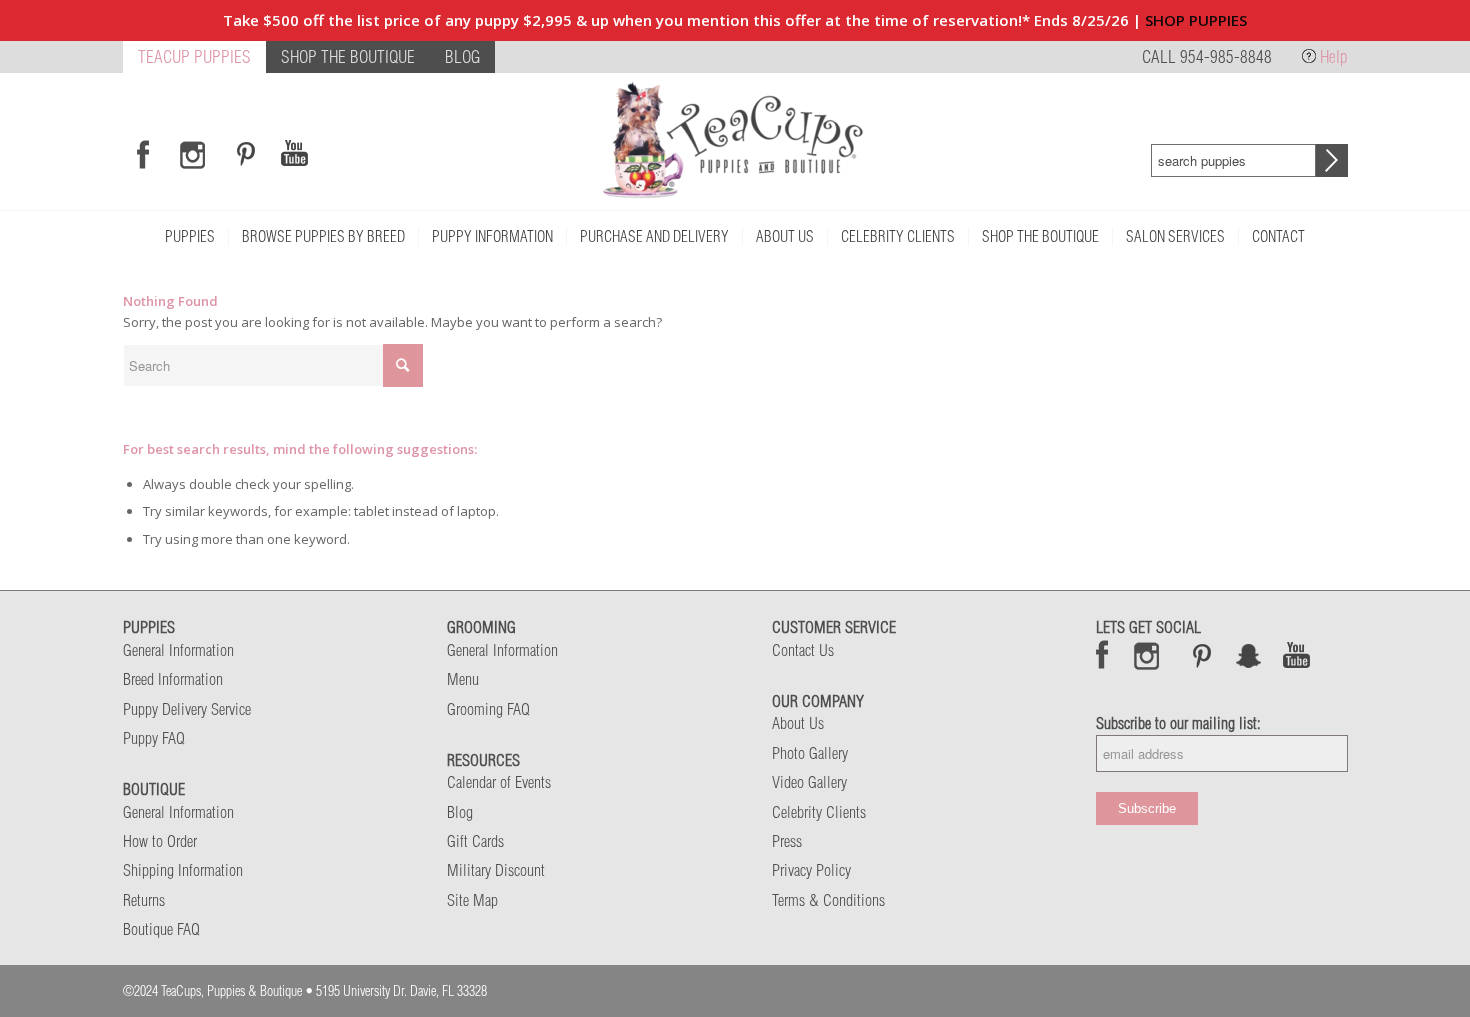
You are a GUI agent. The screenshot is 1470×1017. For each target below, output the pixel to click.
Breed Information (173, 679)
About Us (798, 723)
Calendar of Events (499, 782)
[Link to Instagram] (192, 154)
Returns (144, 900)
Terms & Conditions (828, 900)
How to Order (160, 841)
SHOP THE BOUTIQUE (348, 56)
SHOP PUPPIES (1196, 20)
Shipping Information (183, 870)
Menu (463, 679)
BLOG (462, 56)
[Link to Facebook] (143, 154)
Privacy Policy (811, 870)
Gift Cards (475, 841)
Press (787, 841)
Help (1334, 56)
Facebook (1102, 655)
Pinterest (1202, 655)
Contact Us (803, 650)
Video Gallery (809, 782)
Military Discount (496, 870)
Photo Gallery (810, 753)
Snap (1249, 655)
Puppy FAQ (154, 738)
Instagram (1147, 655)
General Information (178, 650)
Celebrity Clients (819, 812)
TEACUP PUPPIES (194, 56)
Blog (460, 812)
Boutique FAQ (161, 929)
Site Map (472, 900)
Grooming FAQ (488, 709)
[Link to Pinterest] (243, 154)
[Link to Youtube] (294, 154)
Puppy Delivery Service (187, 709)
